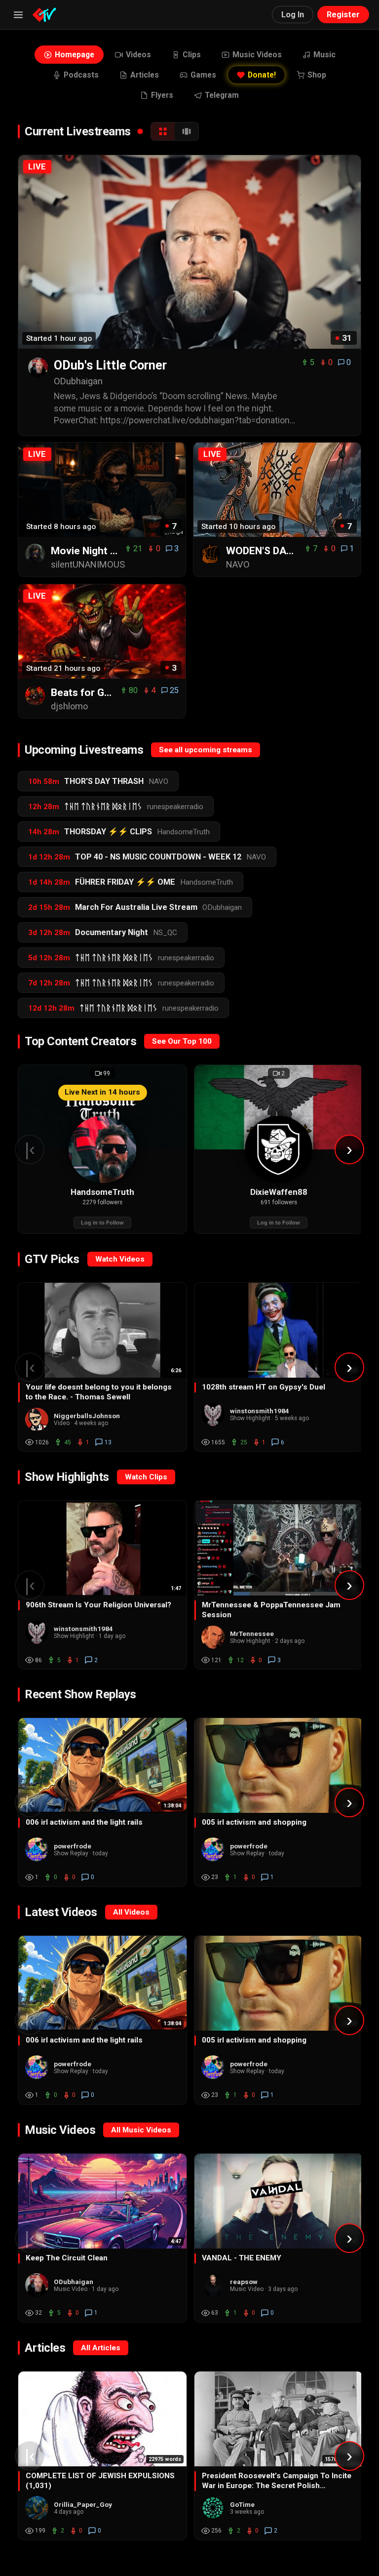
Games (203, 75)
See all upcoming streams (206, 750)
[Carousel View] (187, 131)
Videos (138, 55)
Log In (293, 15)
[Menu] (18, 15)
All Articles (101, 2348)
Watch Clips (146, 1477)
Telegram (222, 95)
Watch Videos (120, 1259)
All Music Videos (141, 2130)
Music (324, 55)
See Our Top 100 (182, 1041)
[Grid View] (163, 131)
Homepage (75, 55)
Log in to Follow (102, 1223)
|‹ (30, 1149)
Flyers (162, 95)
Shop (317, 75)
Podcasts (81, 75)
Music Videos (257, 55)
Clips (192, 55)
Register (343, 15)
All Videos (131, 1912)
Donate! (262, 75)
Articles (145, 75)
